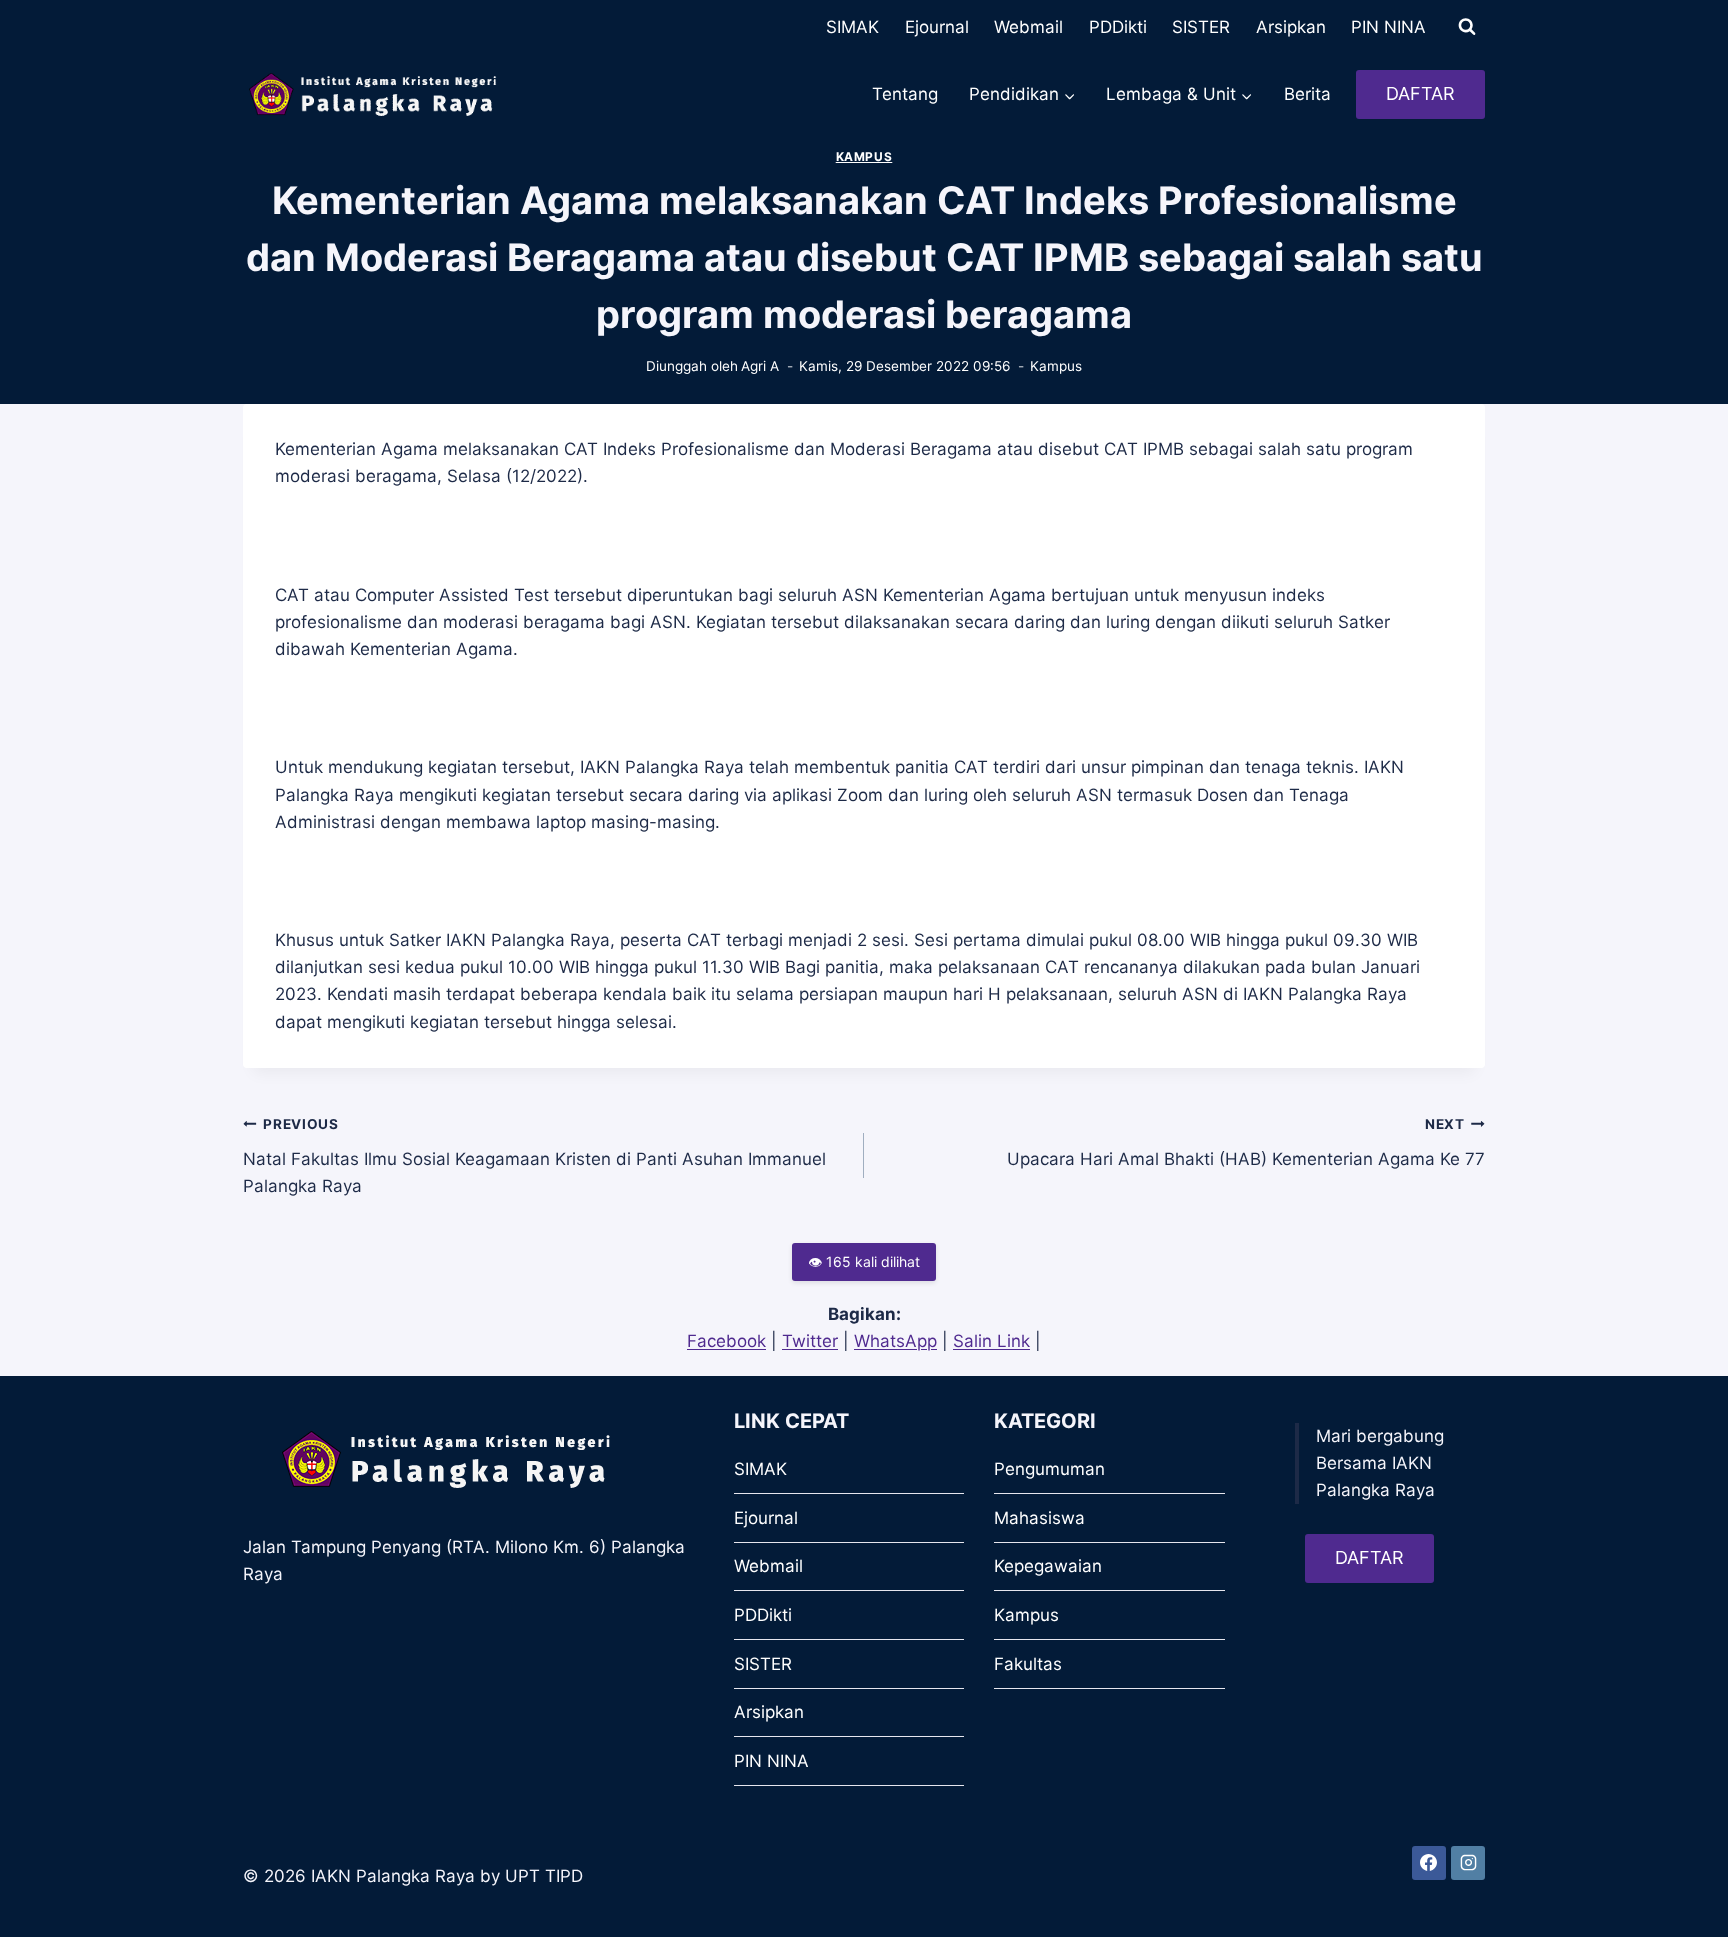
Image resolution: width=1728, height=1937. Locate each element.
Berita (1307, 94)
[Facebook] (1429, 1863)
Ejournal (937, 27)
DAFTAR (1420, 93)
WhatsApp (895, 1341)
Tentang (905, 94)
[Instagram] (1468, 1863)
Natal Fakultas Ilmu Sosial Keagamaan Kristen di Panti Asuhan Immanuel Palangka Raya (534, 1156)
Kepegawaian (1048, 1566)
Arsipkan (1291, 27)
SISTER (1201, 27)
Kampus (864, 156)
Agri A (760, 366)
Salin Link (991, 1341)
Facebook (726, 1341)
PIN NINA (1388, 27)
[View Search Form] (1467, 27)
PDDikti (1118, 27)
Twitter (810, 1341)
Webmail (1028, 27)
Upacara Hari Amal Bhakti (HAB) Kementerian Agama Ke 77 (1246, 1142)
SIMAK (852, 27)
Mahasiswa (1039, 1518)
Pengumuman (1049, 1469)
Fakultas (1028, 1664)
